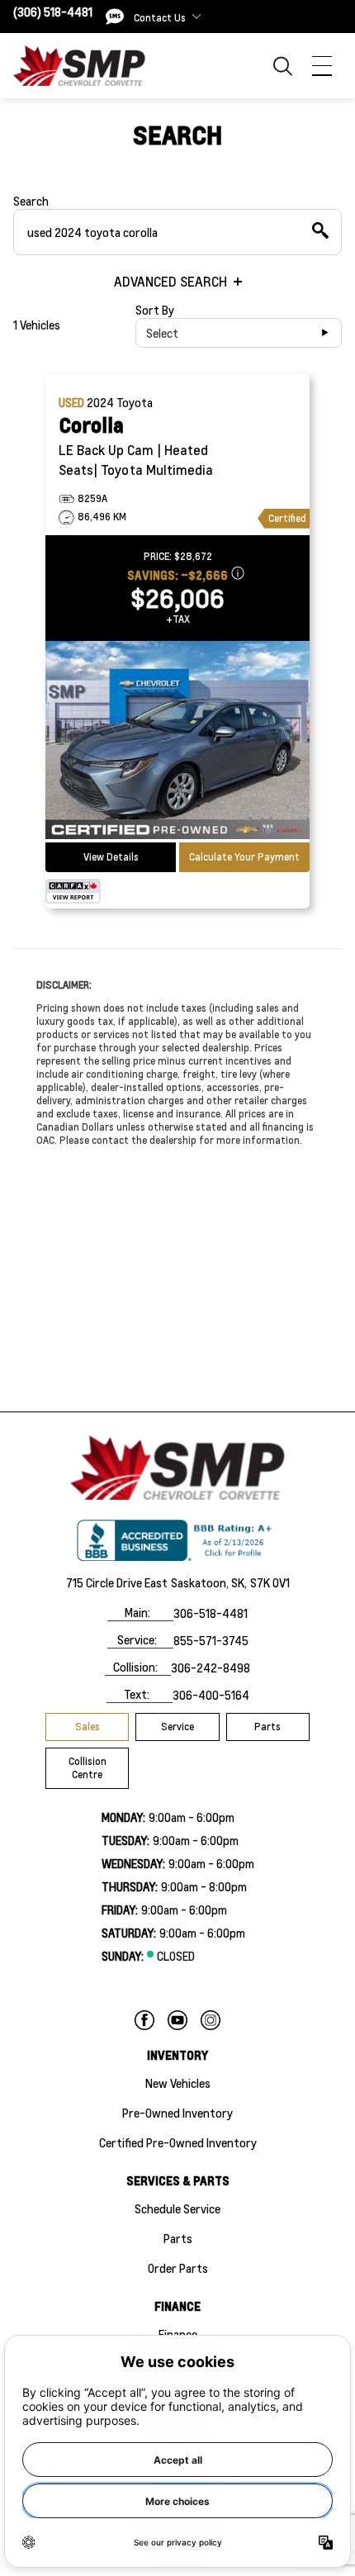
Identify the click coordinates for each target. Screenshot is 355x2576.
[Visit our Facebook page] (144, 2020)
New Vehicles (178, 2083)
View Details (111, 857)
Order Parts (178, 2268)
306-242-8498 (211, 1668)
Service (177, 1727)
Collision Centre (88, 1768)
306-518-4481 (211, 1613)
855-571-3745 (211, 1640)
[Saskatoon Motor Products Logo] (79, 65)
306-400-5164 (211, 1695)
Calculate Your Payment (244, 857)
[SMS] (115, 17)
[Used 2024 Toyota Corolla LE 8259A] (177, 742)
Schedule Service (177, 2208)
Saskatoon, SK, (209, 1582)
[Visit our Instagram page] (211, 2020)
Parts (267, 1727)
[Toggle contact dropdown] (196, 17)
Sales (88, 1727)
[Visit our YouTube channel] (177, 2020)
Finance (178, 2334)
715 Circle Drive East (117, 1582)
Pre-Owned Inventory (177, 2113)
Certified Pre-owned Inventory (178, 2142)
